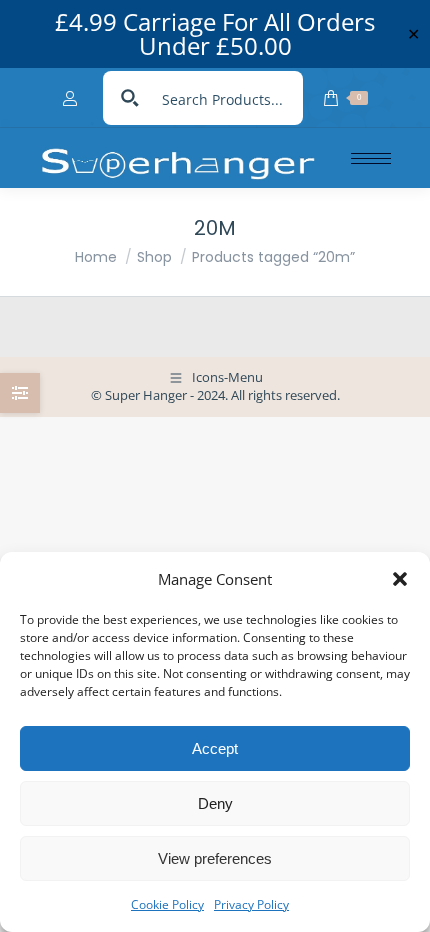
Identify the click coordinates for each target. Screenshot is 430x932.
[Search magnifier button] (130, 98)
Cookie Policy (167, 904)
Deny (215, 803)
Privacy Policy (251, 904)
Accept (215, 748)
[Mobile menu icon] (371, 158)
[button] (400, 579)
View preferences (215, 858)
